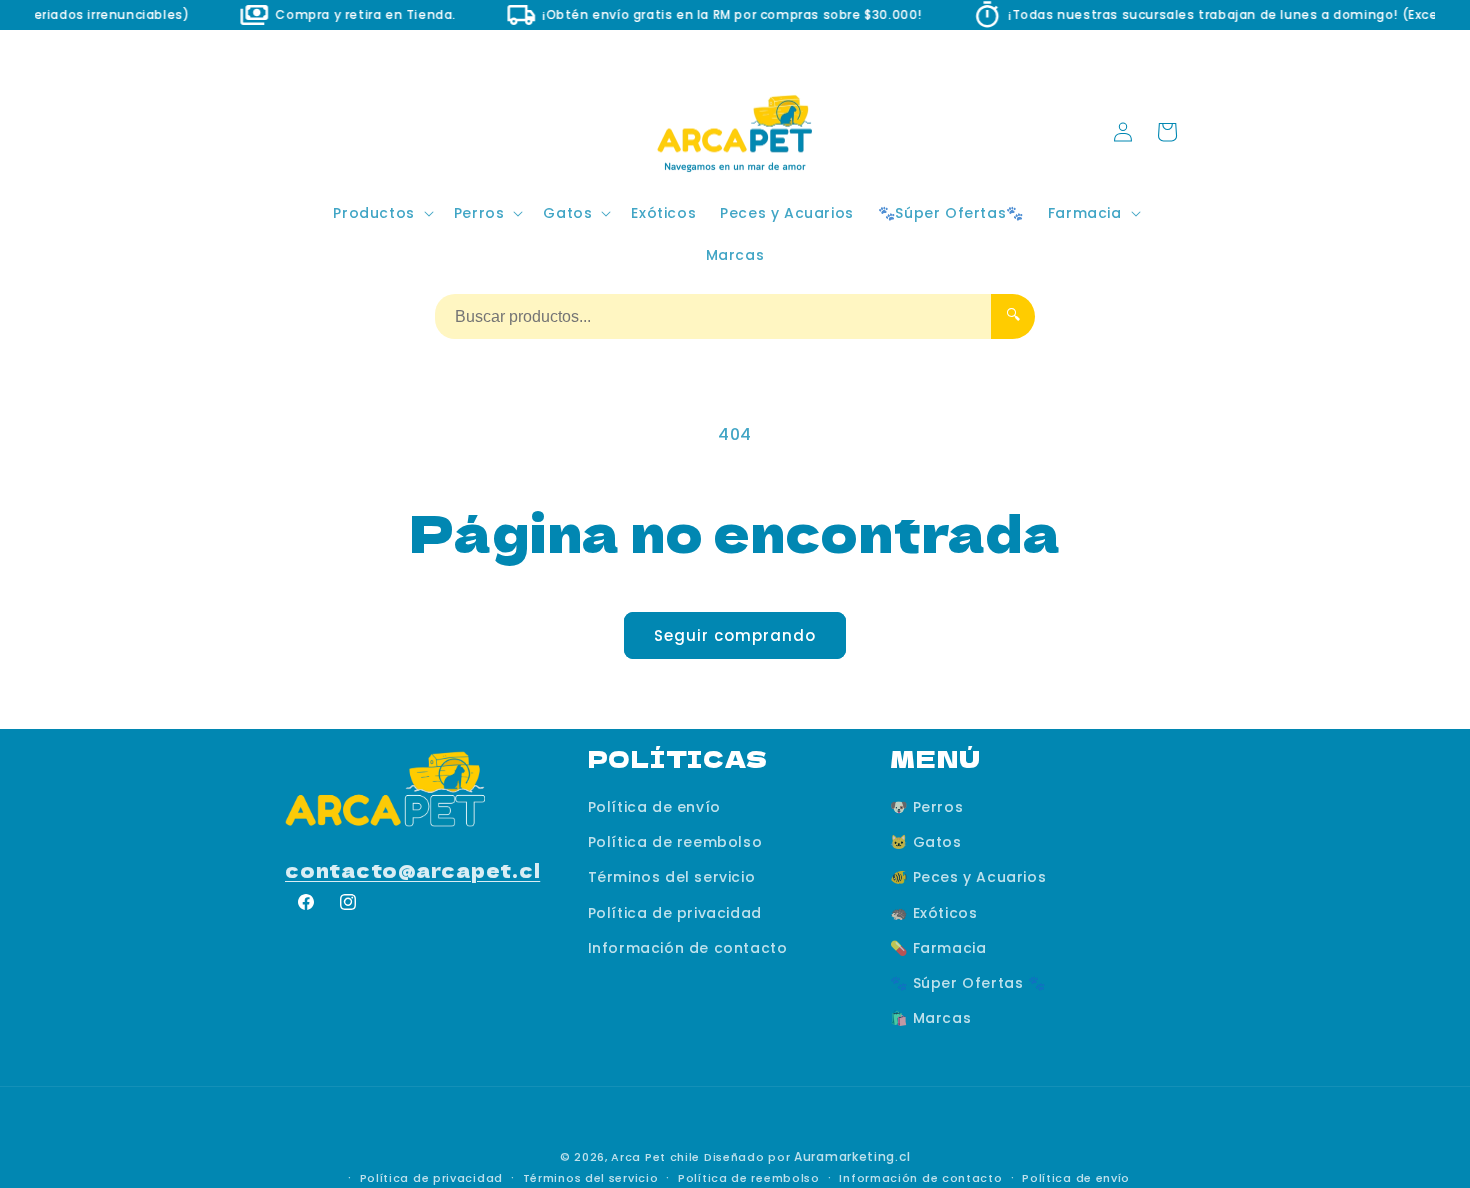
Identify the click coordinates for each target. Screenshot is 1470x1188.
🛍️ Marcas (930, 1018)
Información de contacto (688, 948)
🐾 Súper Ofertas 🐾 (967, 983)
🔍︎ (1013, 314)
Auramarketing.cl (852, 1156)
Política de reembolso (675, 842)
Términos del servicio (672, 877)
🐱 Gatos (925, 842)
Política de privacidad (675, 912)
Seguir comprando (735, 635)
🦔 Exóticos (933, 912)
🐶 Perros (926, 807)
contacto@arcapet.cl (412, 869)
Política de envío (654, 807)
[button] (381, 213)
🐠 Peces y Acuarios (968, 877)
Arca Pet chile (655, 1157)
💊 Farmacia (938, 948)
